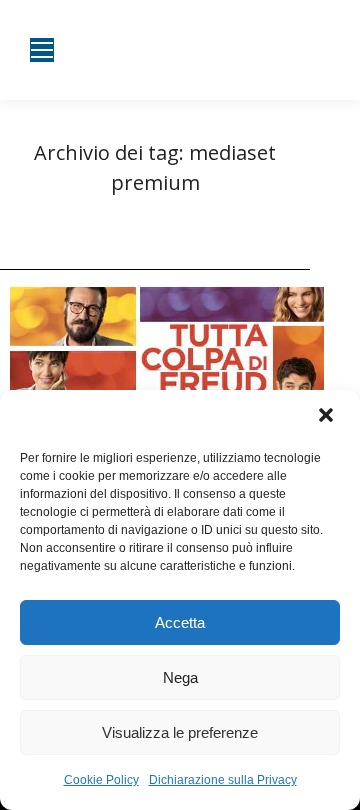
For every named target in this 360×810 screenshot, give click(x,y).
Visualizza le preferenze (180, 732)
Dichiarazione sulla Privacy (223, 780)
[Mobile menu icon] (42, 50)
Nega (180, 677)
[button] (328, 417)
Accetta (180, 622)
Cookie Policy (101, 780)
